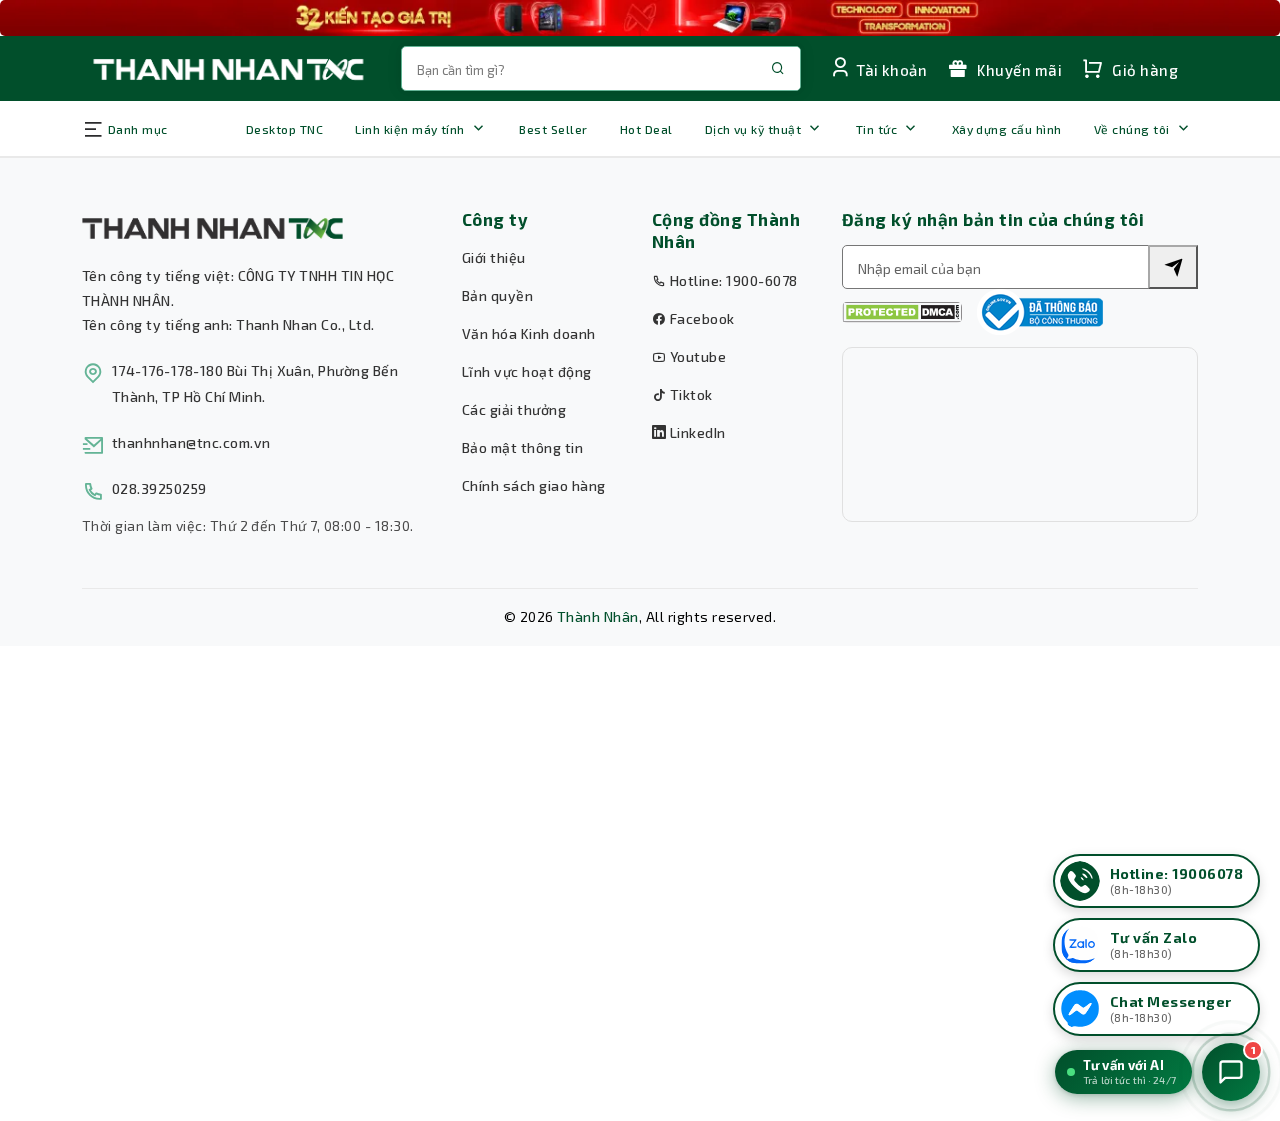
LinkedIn (695, 432)
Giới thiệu (494, 257)
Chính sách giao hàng (534, 485)
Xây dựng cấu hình (1007, 129)
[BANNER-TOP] (640, 18)
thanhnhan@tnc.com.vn (191, 442)
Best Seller (553, 129)
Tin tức (876, 129)
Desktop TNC (284, 129)
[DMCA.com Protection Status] (902, 312)
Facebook (700, 318)
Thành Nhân (598, 616)
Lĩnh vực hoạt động (527, 371)
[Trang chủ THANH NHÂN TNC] (227, 68)
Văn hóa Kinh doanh (529, 333)
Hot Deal (646, 129)
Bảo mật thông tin (522, 447)
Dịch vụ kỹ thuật (753, 129)
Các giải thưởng (514, 409)
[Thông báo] (1040, 312)
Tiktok (689, 394)
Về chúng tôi (1132, 129)
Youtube (696, 356)
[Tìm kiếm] (1173, 267)
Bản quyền (497, 295)
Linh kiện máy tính (410, 129)
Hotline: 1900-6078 (731, 280)
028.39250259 (159, 488)
